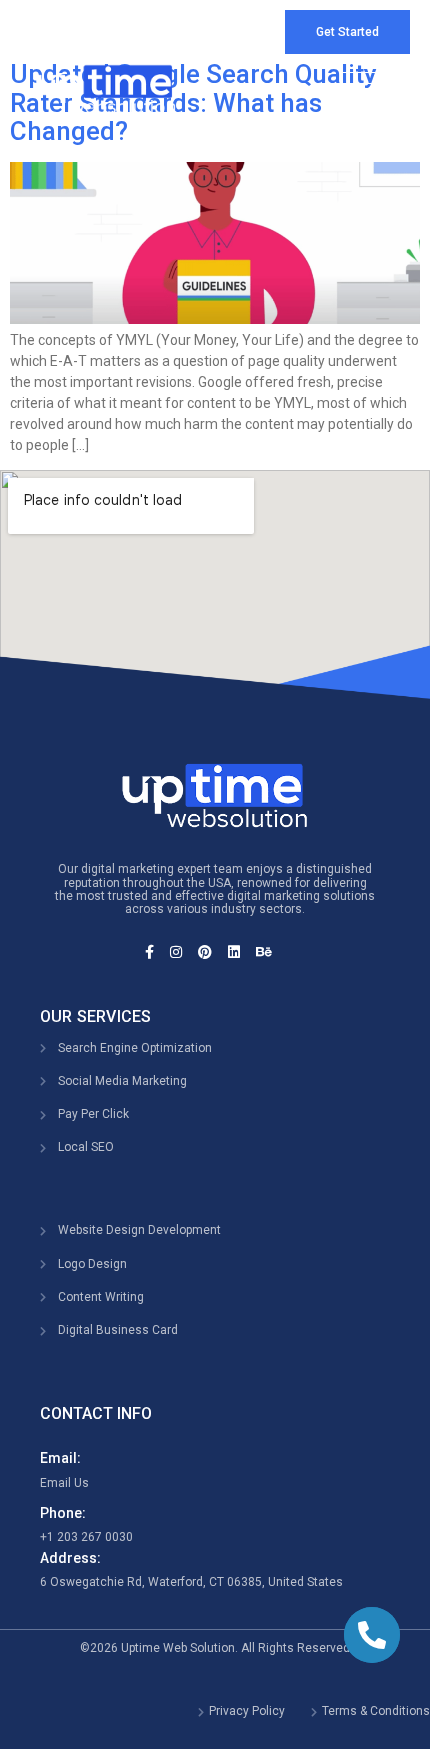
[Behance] (270, 951)
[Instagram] (182, 951)
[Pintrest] (211, 951)
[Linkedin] (240, 951)
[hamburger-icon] (362, 88)
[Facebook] (156, 951)
